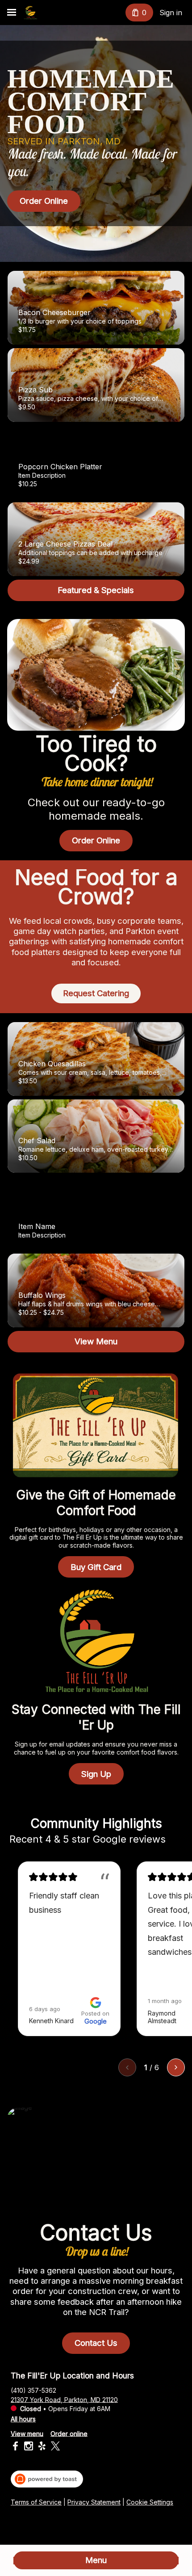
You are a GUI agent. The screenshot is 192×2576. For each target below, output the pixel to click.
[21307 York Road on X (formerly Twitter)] (54, 2447)
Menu (96, 2560)
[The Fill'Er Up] (30, 13)
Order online (69, 2433)
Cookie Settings (150, 2502)
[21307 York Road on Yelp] (42, 2447)
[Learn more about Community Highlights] (176, 1839)
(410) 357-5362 (33, 2390)
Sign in (171, 13)
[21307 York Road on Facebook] (16, 2447)
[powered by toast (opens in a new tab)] (47, 2479)
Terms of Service (36, 2502)
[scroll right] (176, 2067)
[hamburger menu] (12, 13)
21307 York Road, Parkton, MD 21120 (64, 2399)
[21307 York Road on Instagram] (29, 2447)
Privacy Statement (94, 2502)
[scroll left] (127, 2067)
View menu (27, 2433)
